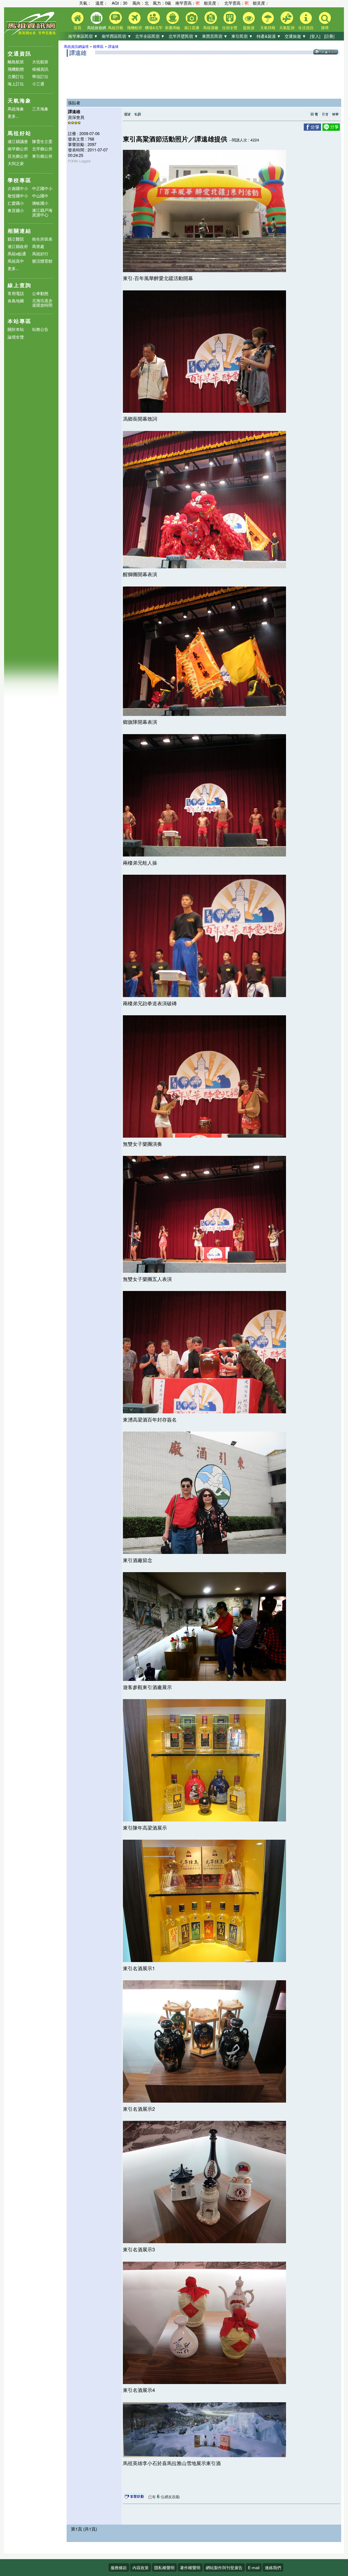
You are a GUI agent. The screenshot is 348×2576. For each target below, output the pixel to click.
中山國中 (40, 196)
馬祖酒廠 (211, 27)
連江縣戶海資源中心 (42, 212)
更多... (13, 116)
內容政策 (141, 2567)
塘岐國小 (40, 203)
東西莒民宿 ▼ (215, 36)
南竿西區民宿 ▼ (116, 36)
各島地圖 (16, 301)
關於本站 (16, 329)
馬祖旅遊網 (97, 27)
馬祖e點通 (17, 254)
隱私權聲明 (164, 2567)
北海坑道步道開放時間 (42, 303)
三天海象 (40, 109)
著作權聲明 (190, 2567)
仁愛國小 (16, 203)
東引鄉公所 (42, 156)
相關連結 (20, 231)
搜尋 (325, 27)
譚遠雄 (113, 46)
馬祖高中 (16, 261)
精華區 (98, 46)
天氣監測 (287, 27)
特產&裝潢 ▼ (269, 36)
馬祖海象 (16, 109)
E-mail (254, 2567)
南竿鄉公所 (18, 149)
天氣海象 (20, 100)
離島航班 (16, 62)
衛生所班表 (42, 239)
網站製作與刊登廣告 (224, 2567)
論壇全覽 (16, 337)
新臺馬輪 (173, 27)
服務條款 (119, 2567)
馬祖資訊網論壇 (76, 46)
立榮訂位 (16, 76)
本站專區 (20, 321)
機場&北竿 (154, 27)
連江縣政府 (18, 246)
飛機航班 (135, 27)
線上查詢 (20, 285)
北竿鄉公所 (42, 149)
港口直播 (192, 27)
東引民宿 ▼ (242, 36)
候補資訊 (40, 69)
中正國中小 (42, 188)
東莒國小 (16, 210)
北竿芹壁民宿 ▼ (183, 36)
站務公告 (40, 329)
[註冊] (329, 36)
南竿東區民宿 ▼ (83, 36)
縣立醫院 (16, 239)
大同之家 (16, 163)
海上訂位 (16, 84)
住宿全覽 (230, 27)
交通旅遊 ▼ (295, 36)
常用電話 (16, 293)
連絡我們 (273, 2567)
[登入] (315, 36)
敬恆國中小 (18, 196)
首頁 (77, 27)
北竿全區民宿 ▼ (150, 36)
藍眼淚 (249, 27)
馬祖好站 (20, 133)
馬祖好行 (40, 254)
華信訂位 (40, 76)
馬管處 (38, 246)
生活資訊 (306, 27)
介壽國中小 (18, 188)
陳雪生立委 (42, 141)
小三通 (38, 84)
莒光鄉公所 (18, 156)
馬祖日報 (116, 27)
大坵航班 (40, 62)
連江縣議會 (18, 141)
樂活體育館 (42, 261)
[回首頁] (31, 34)
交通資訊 (20, 53)
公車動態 (40, 293)
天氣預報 (268, 27)
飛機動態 (16, 69)
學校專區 (20, 180)
